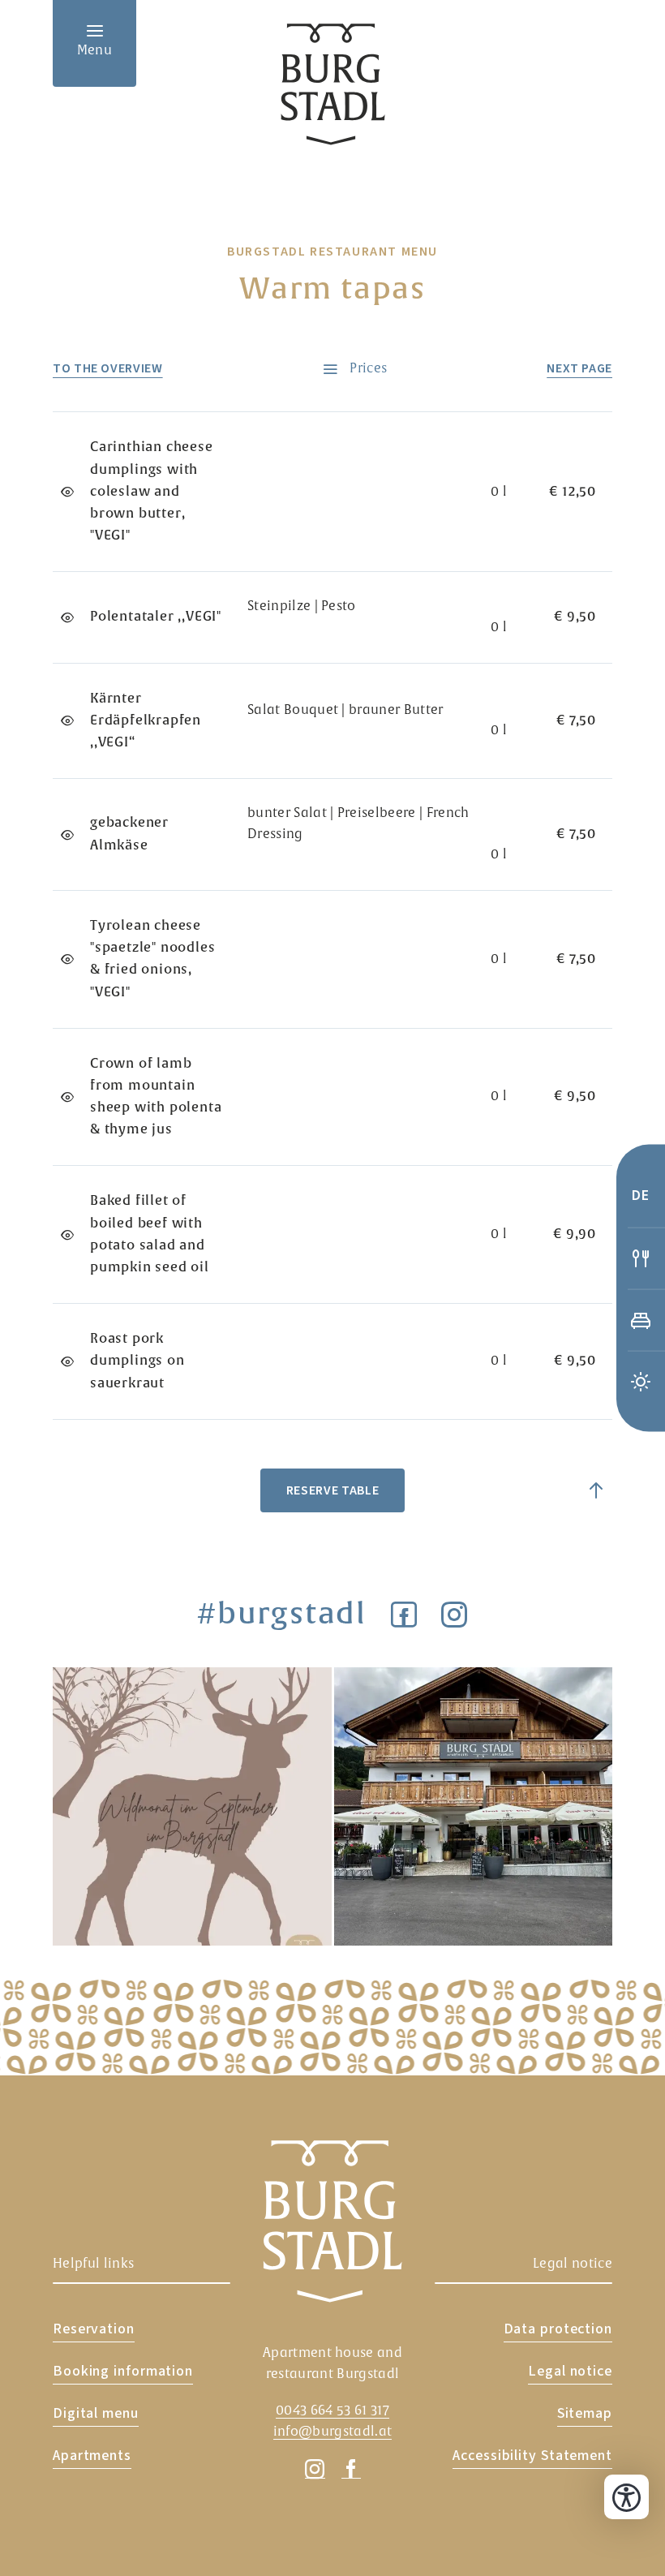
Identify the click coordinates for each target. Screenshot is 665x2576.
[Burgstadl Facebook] (404, 1614)
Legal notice (570, 2371)
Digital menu (96, 2413)
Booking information (123, 2371)
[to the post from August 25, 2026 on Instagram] (192, 1807)
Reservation (94, 2329)
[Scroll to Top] (596, 1490)
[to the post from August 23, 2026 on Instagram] (474, 1807)
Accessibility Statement (532, 2456)
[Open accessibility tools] (626, 2497)
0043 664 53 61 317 (332, 2410)
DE (641, 1196)
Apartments (92, 2456)
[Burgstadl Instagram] (455, 1614)
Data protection (558, 2329)
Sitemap (585, 2413)
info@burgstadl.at (332, 2432)
